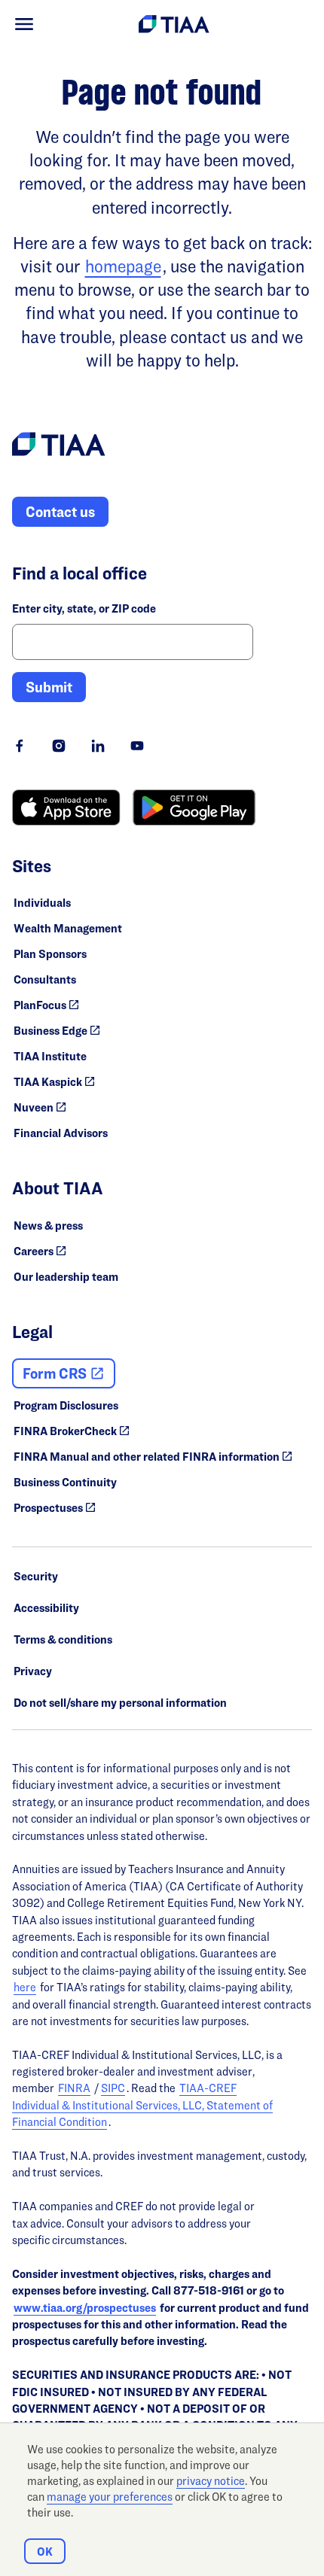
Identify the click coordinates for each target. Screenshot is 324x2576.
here (25, 1987)
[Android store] (194, 807)
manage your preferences (110, 2497)
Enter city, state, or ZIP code (84, 608)
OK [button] (45, 2552)
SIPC (113, 2088)
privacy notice (211, 2481)
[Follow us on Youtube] (137, 746)
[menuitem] (24, 24)
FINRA (74, 2088)
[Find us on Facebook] (20, 746)
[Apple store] (66, 807)
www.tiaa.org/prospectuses (85, 2308)
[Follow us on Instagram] (59, 746)
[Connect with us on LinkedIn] (98, 746)
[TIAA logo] (59, 446)
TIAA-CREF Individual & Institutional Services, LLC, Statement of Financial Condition (142, 2105)
